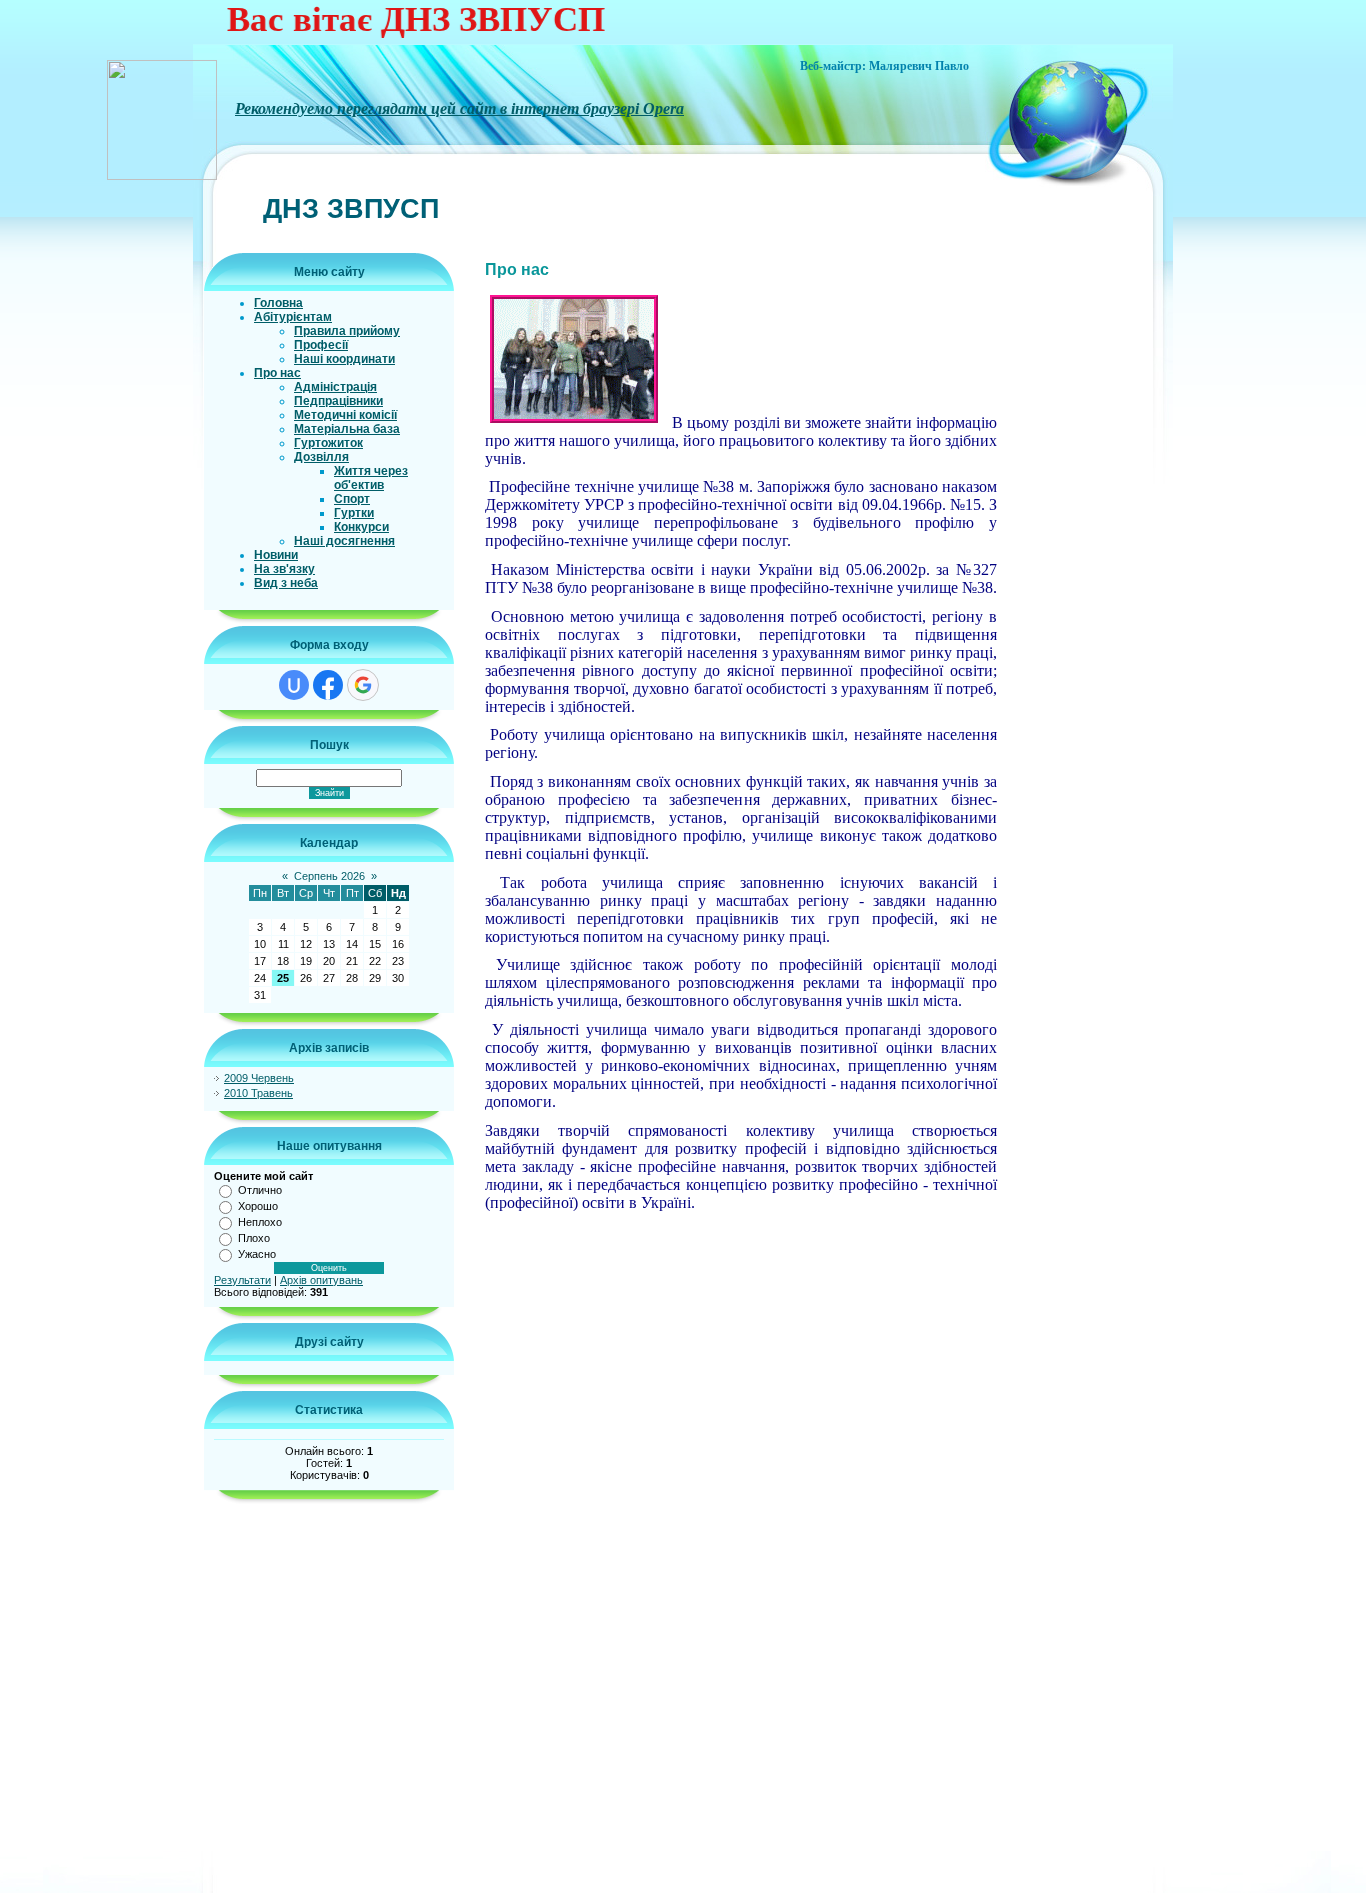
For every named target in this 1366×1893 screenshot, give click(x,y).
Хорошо (258, 1206)
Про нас (277, 373)
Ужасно (257, 1254)
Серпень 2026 (329, 876)
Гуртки (354, 513)
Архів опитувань (321, 1280)
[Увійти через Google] (363, 685)
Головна (278, 303)
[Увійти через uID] (294, 685)
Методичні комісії (345, 415)
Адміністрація (335, 387)
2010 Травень (258, 1093)
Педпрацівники (338, 401)
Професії (321, 345)
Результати (242, 1280)
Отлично (260, 1190)
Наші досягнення (344, 541)
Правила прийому (347, 331)
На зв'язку (284, 569)
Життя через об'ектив (371, 478)
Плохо (254, 1238)
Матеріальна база (347, 429)
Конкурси (361, 527)
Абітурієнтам (293, 317)
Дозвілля (321, 457)
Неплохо (260, 1222)
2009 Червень (259, 1078)
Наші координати (344, 359)
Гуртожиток (328, 443)
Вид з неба (286, 583)
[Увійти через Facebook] (328, 685)
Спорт (352, 499)
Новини (276, 555)
